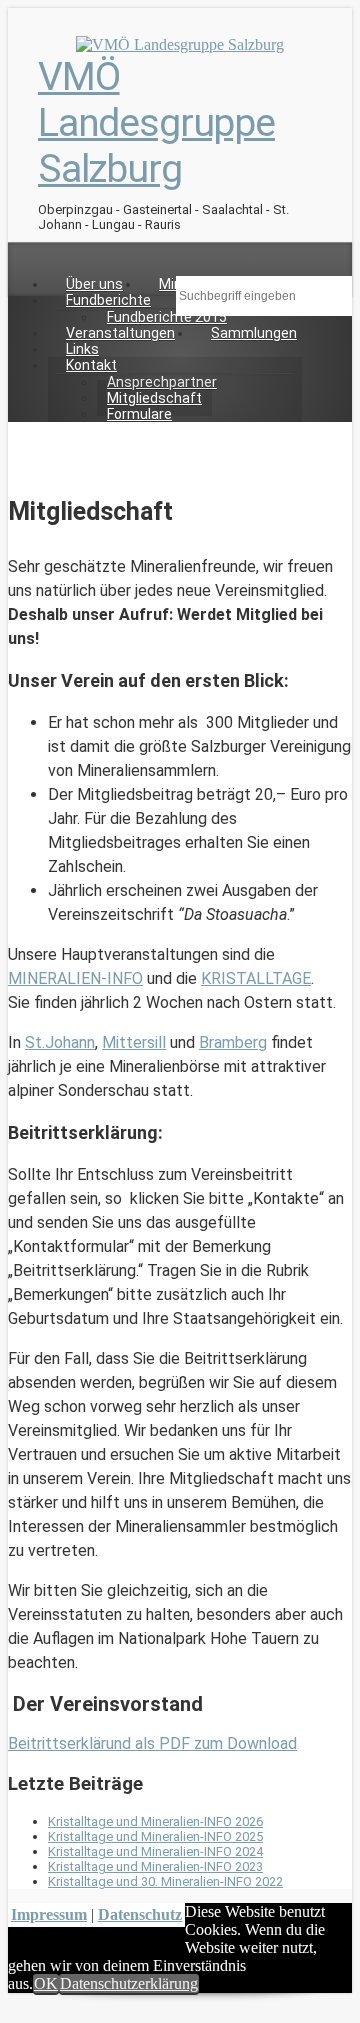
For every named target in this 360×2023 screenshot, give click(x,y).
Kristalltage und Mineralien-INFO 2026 (155, 1821)
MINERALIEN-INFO (75, 978)
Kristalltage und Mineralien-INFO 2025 (155, 1836)
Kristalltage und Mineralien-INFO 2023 (155, 1866)
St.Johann (60, 1042)
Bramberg (233, 1042)
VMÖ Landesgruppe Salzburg (156, 123)
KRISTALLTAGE (256, 978)
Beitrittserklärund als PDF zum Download (152, 1743)
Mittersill (134, 1042)
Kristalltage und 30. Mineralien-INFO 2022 (165, 1881)
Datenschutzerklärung (129, 1983)
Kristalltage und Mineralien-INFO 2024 (155, 1851)
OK (46, 1983)
